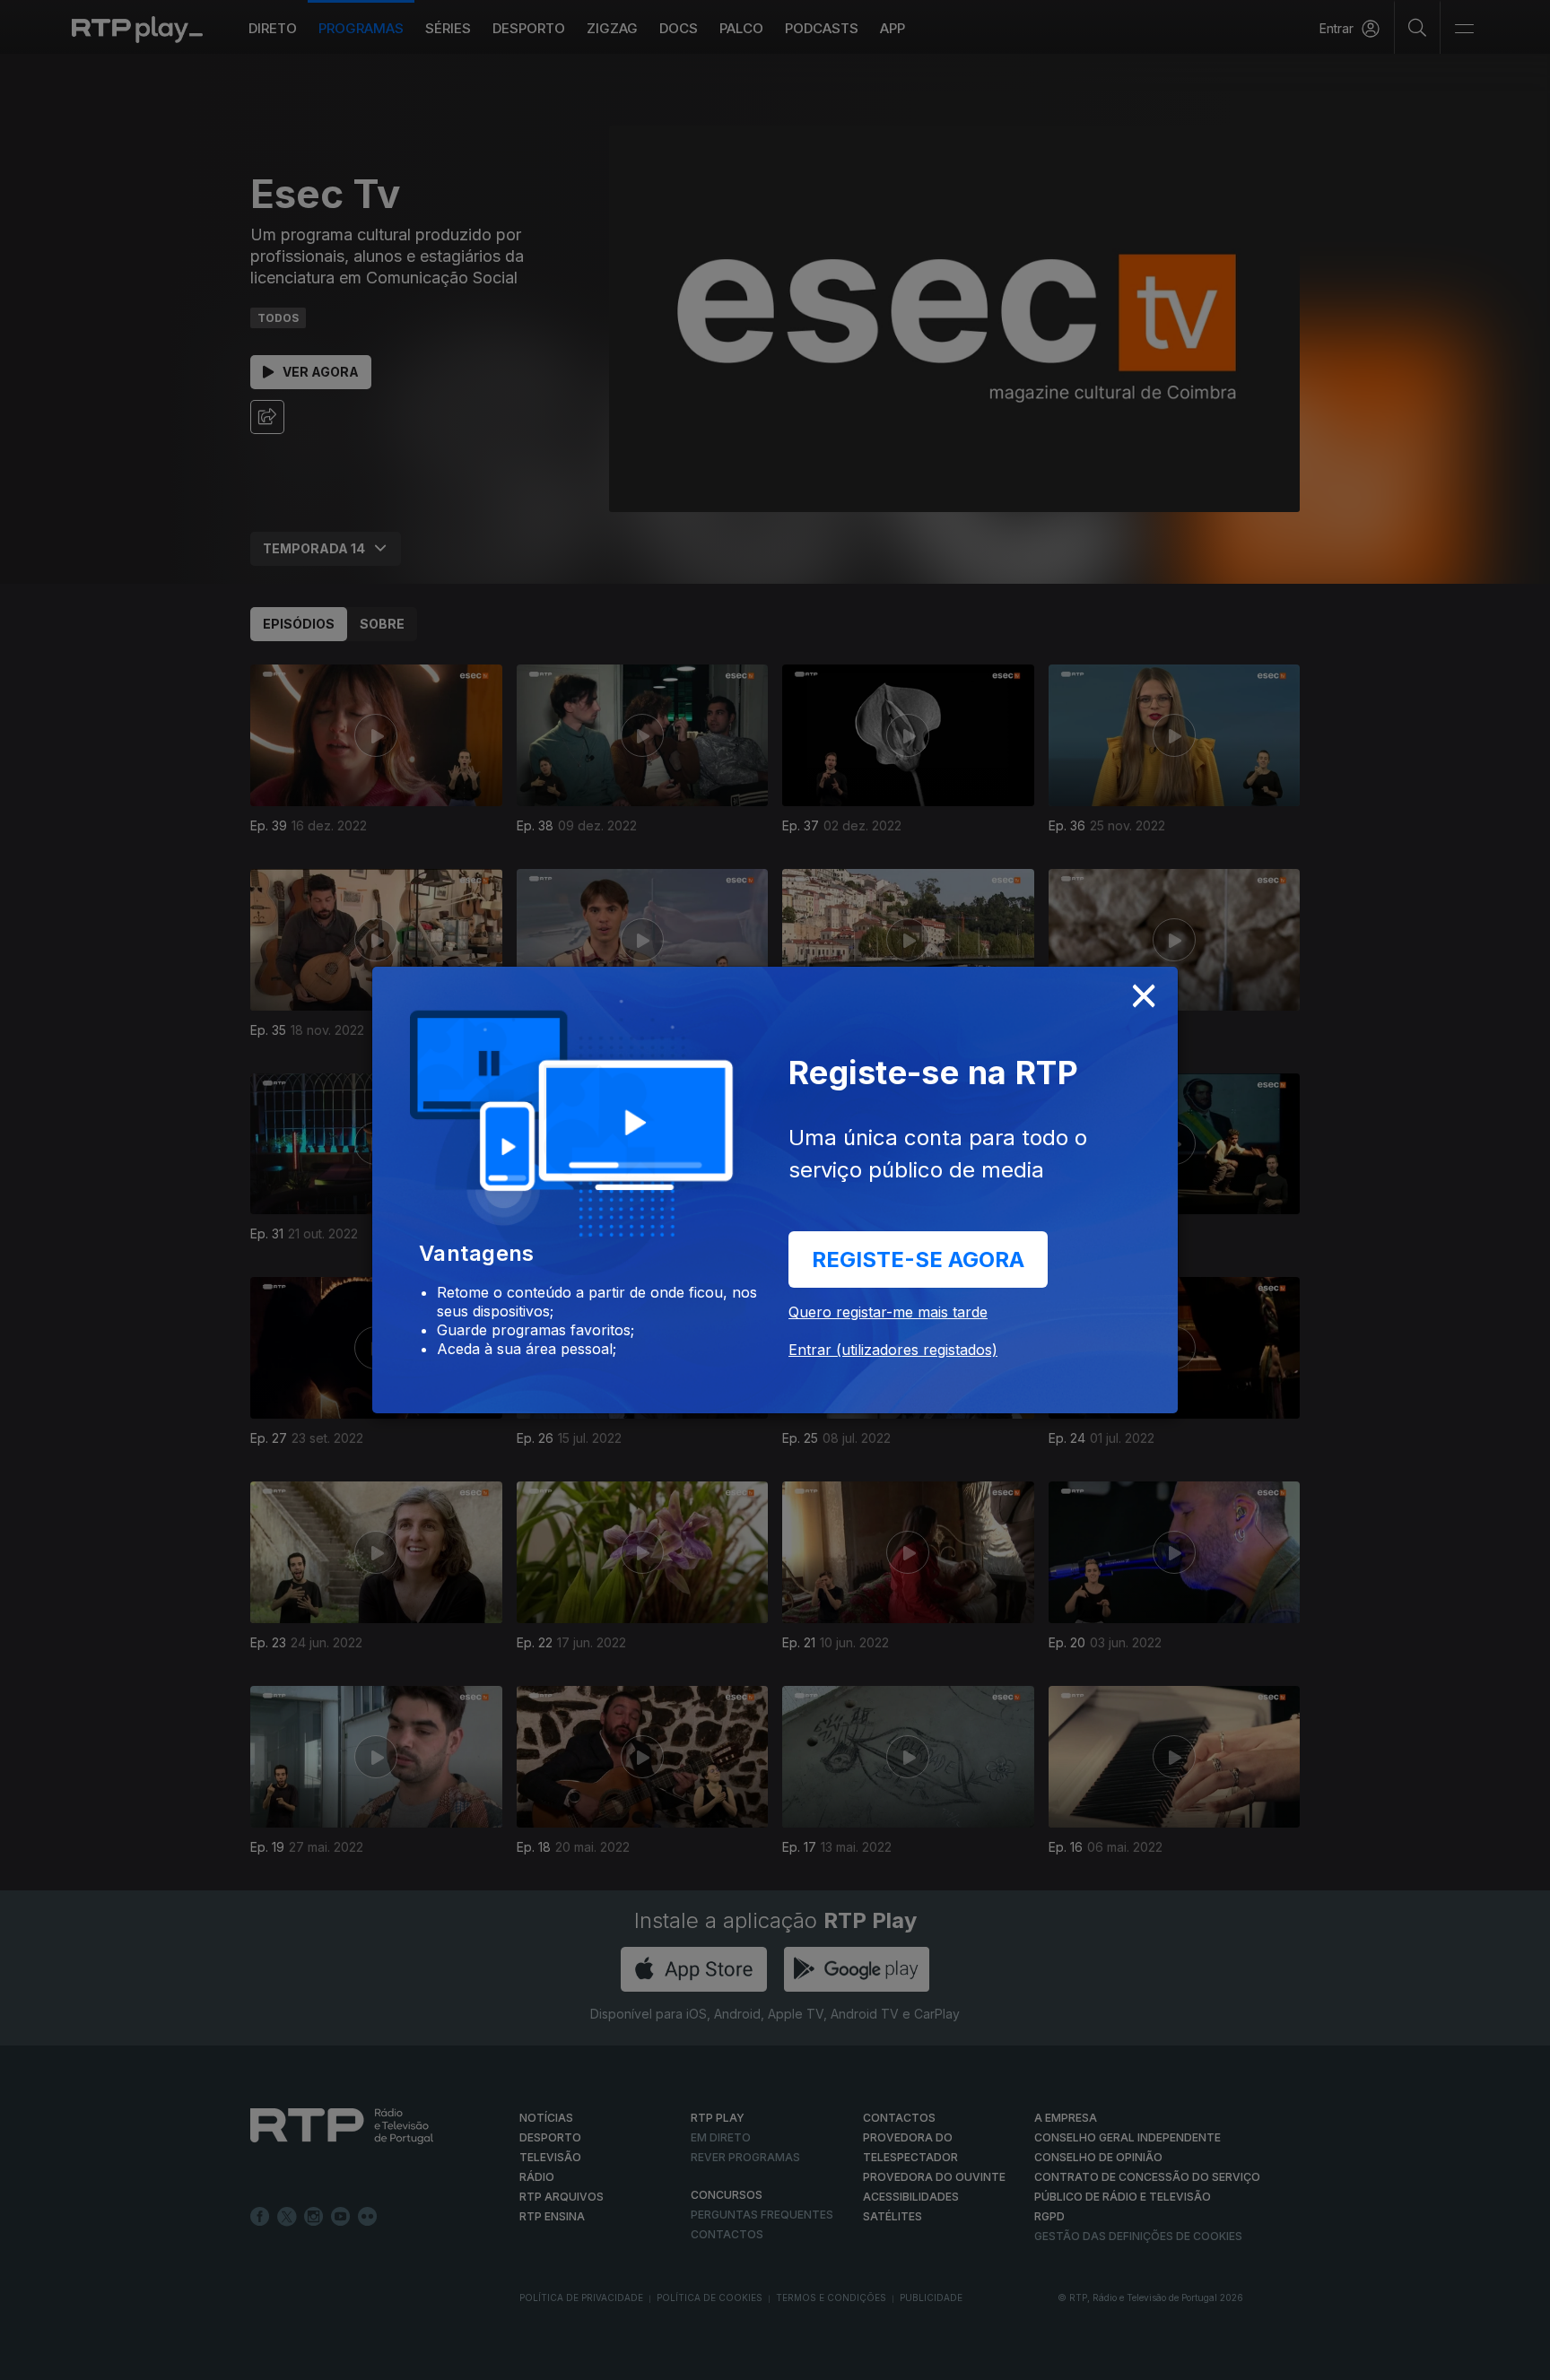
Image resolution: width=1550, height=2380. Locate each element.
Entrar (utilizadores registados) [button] (893, 1350)
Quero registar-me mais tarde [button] (888, 1312)
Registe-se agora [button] (918, 1259)
